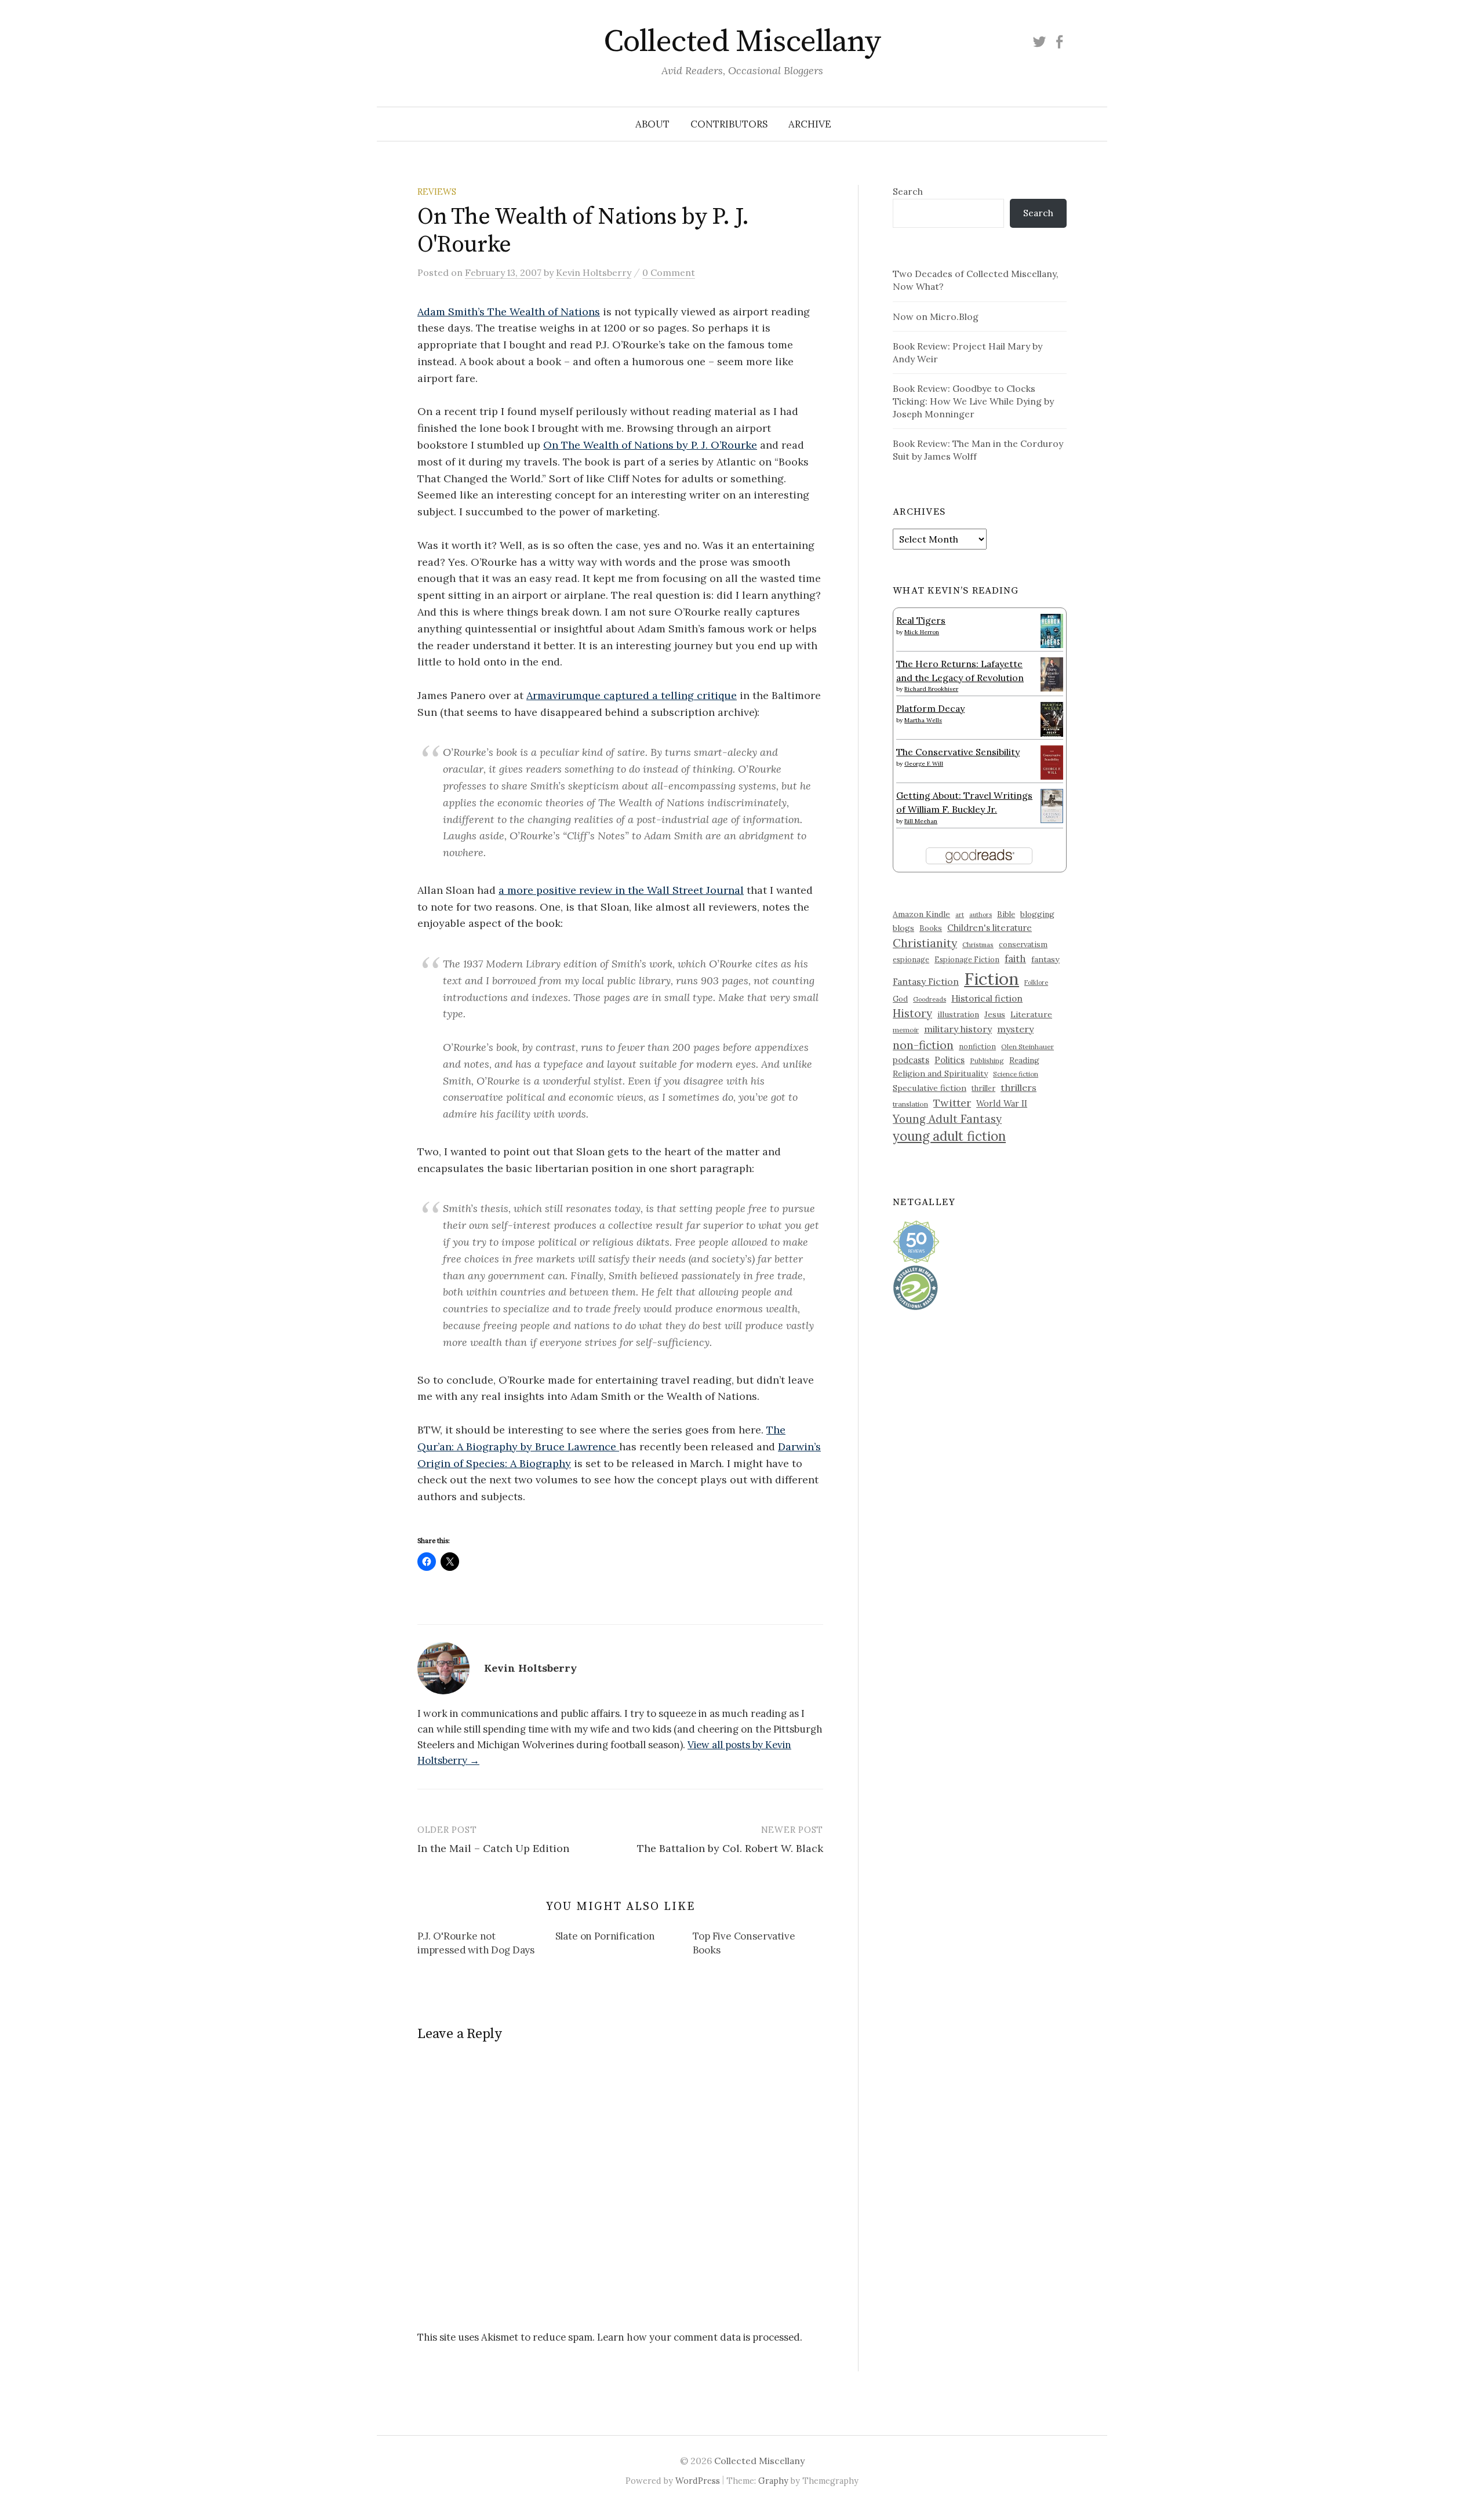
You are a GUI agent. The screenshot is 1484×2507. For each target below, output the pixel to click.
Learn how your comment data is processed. (700, 2337)
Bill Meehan (921, 821)
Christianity (925, 943)
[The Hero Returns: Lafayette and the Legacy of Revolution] (1052, 673)
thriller (983, 1088)
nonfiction (977, 1046)
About (652, 124)
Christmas (978, 945)
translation (910, 1104)
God (900, 999)
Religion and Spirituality (940, 1074)
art (960, 915)
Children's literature (990, 928)
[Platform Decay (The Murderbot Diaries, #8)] (1052, 719)
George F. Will (924, 764)
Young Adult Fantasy (947, 1119)
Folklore (1036, 983)
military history (958, 1029)
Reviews (437, 192)
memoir (906, 1030)
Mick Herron (922, 632)
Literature (1031, 1014)
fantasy (1045, 959)
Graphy (773, 2481)
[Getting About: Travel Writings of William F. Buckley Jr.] (1052, 805)
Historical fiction (987, 998)
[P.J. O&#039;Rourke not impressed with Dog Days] (486, 1945)
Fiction (992, 978)
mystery (1015, 1029)
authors (981, 915)
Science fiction (1016, 1074)
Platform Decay (930, 708)
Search (908, 191)
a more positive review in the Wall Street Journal (621, 890)
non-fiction (923, 1045)
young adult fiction (949, 1136)
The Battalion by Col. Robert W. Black (730, 1848)
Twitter (952, 1103)
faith (1015, 959)
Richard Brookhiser (931, 689)
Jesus (995, 1014)
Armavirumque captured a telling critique (632, 695)
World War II (1002, 1103)
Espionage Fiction (967, 959)
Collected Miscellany (742, 42)
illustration (958, 1014)
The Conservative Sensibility (958, 752)
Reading (1024, 1060)
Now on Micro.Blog (936, 316)
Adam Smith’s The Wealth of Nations (509, 312)
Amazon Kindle (921, 914)
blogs (903, 928)
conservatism (1023, 945)
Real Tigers (921, 620)
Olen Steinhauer (1027, 1047)
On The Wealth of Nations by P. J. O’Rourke (650, 445)
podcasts (911, 1060)
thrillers (1019, 1087)
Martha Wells (923, 720)
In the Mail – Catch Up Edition (493, 1848)
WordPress (698, 2481)
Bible (1006, 914)
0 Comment (669, 272)
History (912, 1013)
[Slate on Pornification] (624, 1938)
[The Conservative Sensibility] (1052, 762)
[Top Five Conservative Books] (762, 1945)
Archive (810, 124)
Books (931, 928)
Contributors (729, 124)
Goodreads (930, 999)
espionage (911, 959)
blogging (1037, 914)
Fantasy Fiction (926, 981)
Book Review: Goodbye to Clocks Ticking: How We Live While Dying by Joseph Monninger (973, 401)
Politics (950, 1060)
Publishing (987, 1060)
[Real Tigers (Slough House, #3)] (1052, 630)
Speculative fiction (930, 1088)
